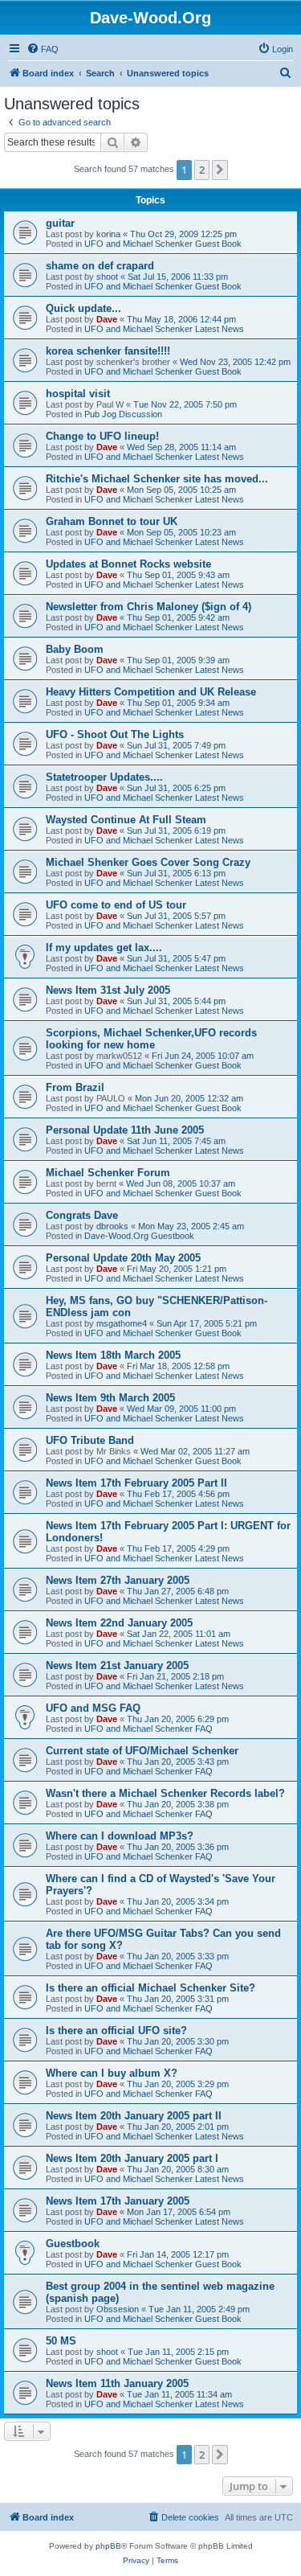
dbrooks (112, 1226)
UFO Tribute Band (90, 1440)
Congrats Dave (82, 1215)
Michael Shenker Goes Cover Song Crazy (148, 862)
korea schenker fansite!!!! (108, 351)
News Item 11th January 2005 (117, 2383)
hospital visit (78, 394)
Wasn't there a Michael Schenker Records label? (165, 1793)
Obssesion (118, 2309)
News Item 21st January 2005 (117, 1665)
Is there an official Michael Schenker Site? (150, 1988)
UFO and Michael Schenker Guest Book (163, 244)
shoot (107, 277)
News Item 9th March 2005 (110, 1398)
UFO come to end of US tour (116, 905)
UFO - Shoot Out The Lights (115, 734)
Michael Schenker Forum (108, 1173)
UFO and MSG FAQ (93, 1708)
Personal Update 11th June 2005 (125, 1130)
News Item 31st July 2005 (108, 990)
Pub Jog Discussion (123, 414)
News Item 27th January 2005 (118, 1580)
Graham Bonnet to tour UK (112, 521)
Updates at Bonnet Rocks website (128, 564)
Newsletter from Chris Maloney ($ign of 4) (148, 607)
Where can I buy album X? (112, 2073)
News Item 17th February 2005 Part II (136, 1483)
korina (108, 234)
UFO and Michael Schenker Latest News (164, 329)
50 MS (61, 2341)
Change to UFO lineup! (102, 436)
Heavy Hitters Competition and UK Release (151, 692)
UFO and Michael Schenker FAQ (148, 1729)
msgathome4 (122, 1323)
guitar (60, 223)
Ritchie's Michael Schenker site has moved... (157, 479)
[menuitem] (43, 49)
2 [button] (202, 170)
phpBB (108, 2546)
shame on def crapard (100, 266)
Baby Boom (75, 649)
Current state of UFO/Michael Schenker (142, 1751)
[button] (220, 170)
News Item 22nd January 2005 (119, 1623)
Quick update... (83, 308)
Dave (107, 319)
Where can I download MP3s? (120, 1836)
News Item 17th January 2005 (118, 2201)
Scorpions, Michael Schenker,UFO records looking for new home (151, 1039)
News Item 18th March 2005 (113, 1355)
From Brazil (75, 1087)
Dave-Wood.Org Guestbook (139, 1236)
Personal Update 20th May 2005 (123, 1258)
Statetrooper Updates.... (104, 777)
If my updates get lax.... (104, 948)
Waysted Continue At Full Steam (126, 820)
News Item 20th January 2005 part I (132, 2158)
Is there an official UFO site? (116, 2030)
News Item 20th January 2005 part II (134, 2116)
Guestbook (73, 2244)
